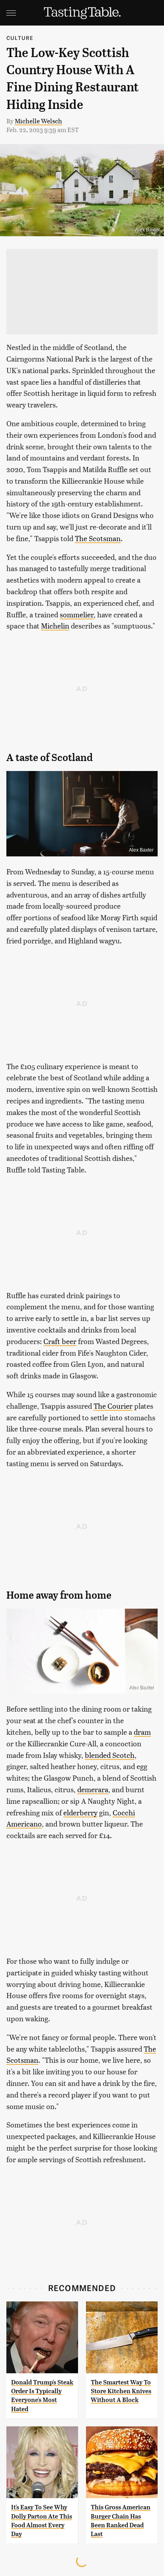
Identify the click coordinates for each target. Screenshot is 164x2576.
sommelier (77, 614)
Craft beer (60, 1341)
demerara (93, 1789)
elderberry (80, 1812)
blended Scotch (110, 1755)
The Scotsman (98, 538)
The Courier (113, 1406)
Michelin (55, 626)
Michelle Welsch (38, 121)
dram (142, 1732)
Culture (20, 38)
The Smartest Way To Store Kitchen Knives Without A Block (121, 2391)
